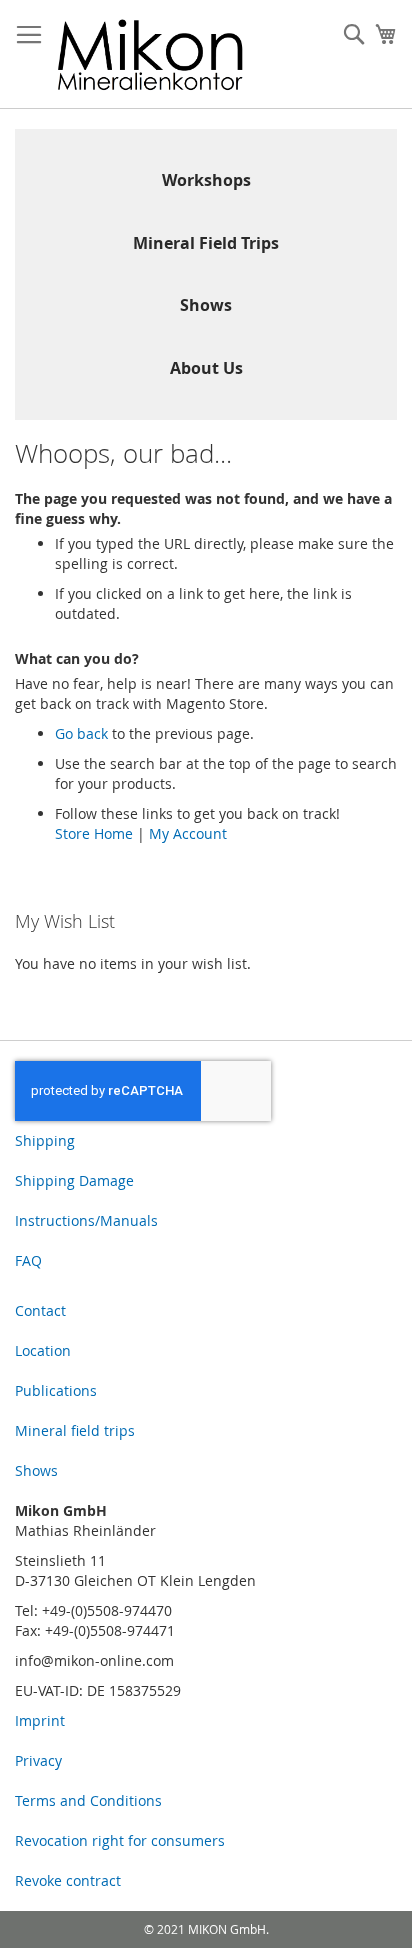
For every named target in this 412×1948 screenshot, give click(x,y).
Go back (81, 733)
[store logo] (150, 54)
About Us (206, 368)
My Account (188, 833)
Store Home (94, 833)
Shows (206, 305)
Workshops (206, 180)
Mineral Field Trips (206, 243)
